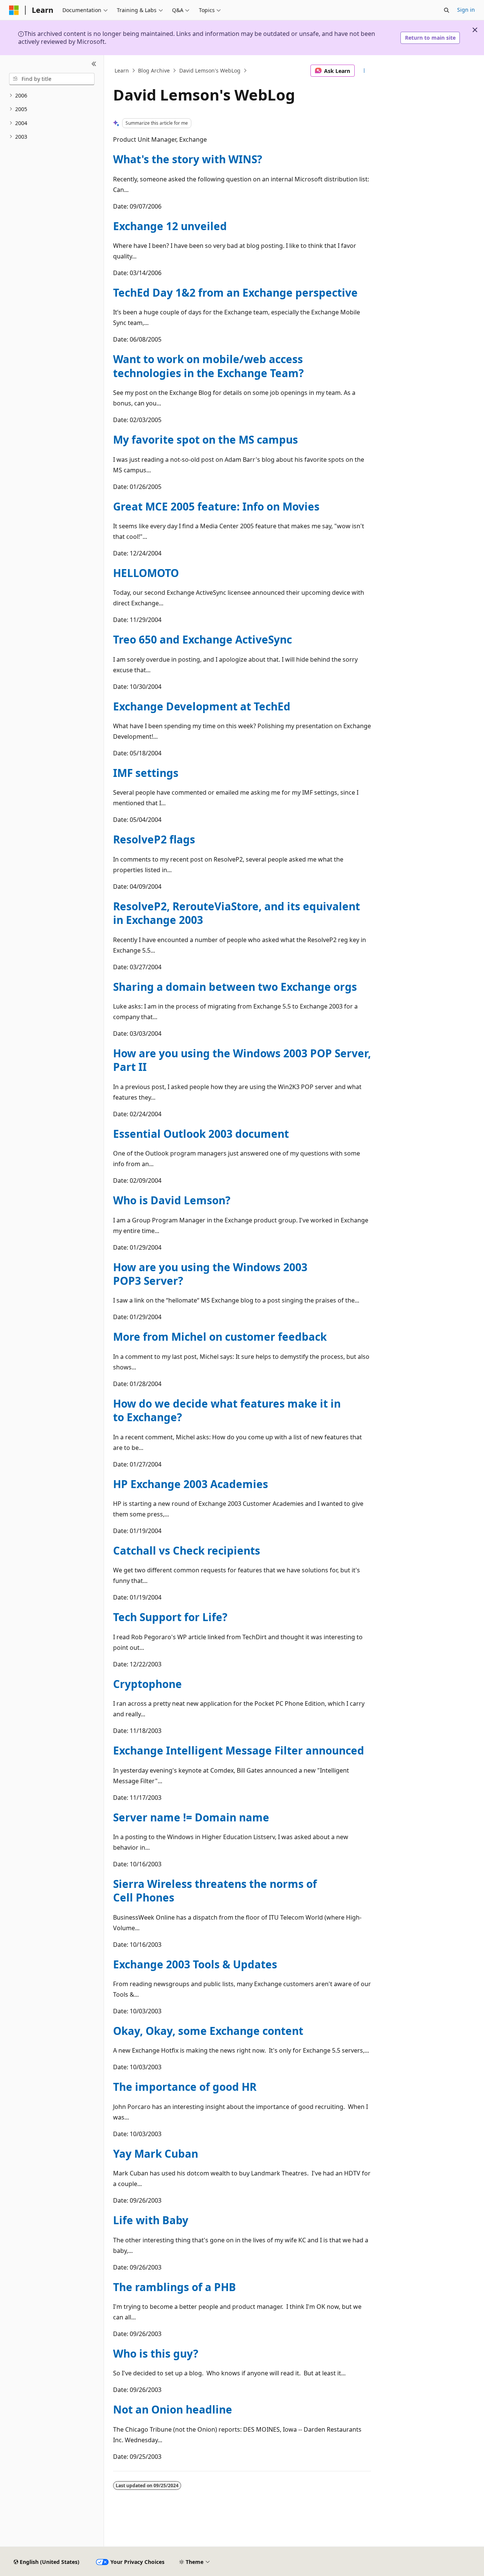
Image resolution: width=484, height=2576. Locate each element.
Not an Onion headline (173, 2409)
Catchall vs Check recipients (187, 1550)
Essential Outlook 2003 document (201, 1134)
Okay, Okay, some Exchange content (208, 2031)
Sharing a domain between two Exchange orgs (235, 987)
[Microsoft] (14, 10)
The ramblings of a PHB (175, 2287)
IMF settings (146, 773)
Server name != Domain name (191, 1817)
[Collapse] (94, 64)
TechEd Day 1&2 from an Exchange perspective (235, 292)
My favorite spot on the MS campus (206, 439)
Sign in (466, 10)
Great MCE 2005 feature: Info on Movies (216, 506)
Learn (122, 70)
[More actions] (364, 71)
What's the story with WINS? (188, 159)
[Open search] (447, 10)
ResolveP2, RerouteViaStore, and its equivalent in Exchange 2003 (237, 913)
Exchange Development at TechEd (202, 706)
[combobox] (52, 79)
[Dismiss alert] (475, 30)
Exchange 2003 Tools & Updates (195, 1964)
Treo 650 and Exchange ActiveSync (202, 639)
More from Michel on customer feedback (220, 1337)
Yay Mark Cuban (156, 2154)
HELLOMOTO (146, 573)
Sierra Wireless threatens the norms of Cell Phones (215, 1891)
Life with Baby (151, 2220)
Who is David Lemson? (172, 1200)
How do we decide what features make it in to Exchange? (227, 1410)
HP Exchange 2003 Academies (191, 1484)
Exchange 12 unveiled (170, 226)
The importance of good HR (185, 2087)
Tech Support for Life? (170, 1617)
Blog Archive (154, 70)
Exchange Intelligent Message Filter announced (239, 1750)
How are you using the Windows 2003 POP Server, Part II (242, 1060)
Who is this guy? (156, 2353)
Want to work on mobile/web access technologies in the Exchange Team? (208, 366)
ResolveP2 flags (154, 839)
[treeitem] (52, 96)
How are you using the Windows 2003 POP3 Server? (210, 1274)
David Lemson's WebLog (210, 70)
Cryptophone (147, 1684)
